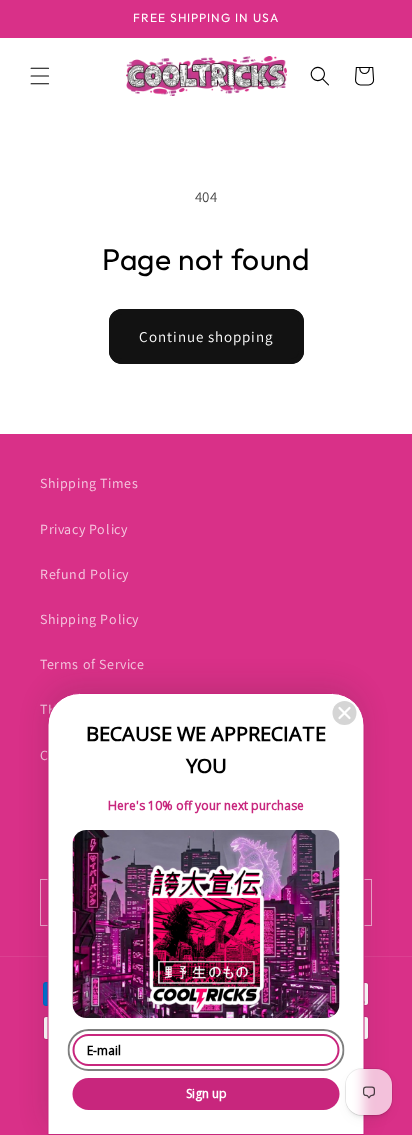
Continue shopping (206, 336)
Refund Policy (84, 574)
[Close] (345, 713)
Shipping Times (89, 483)
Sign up (206, 1093)
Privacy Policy (83, 529)
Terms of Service (92, 664)
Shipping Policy (89, 619)
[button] (40, 76)
